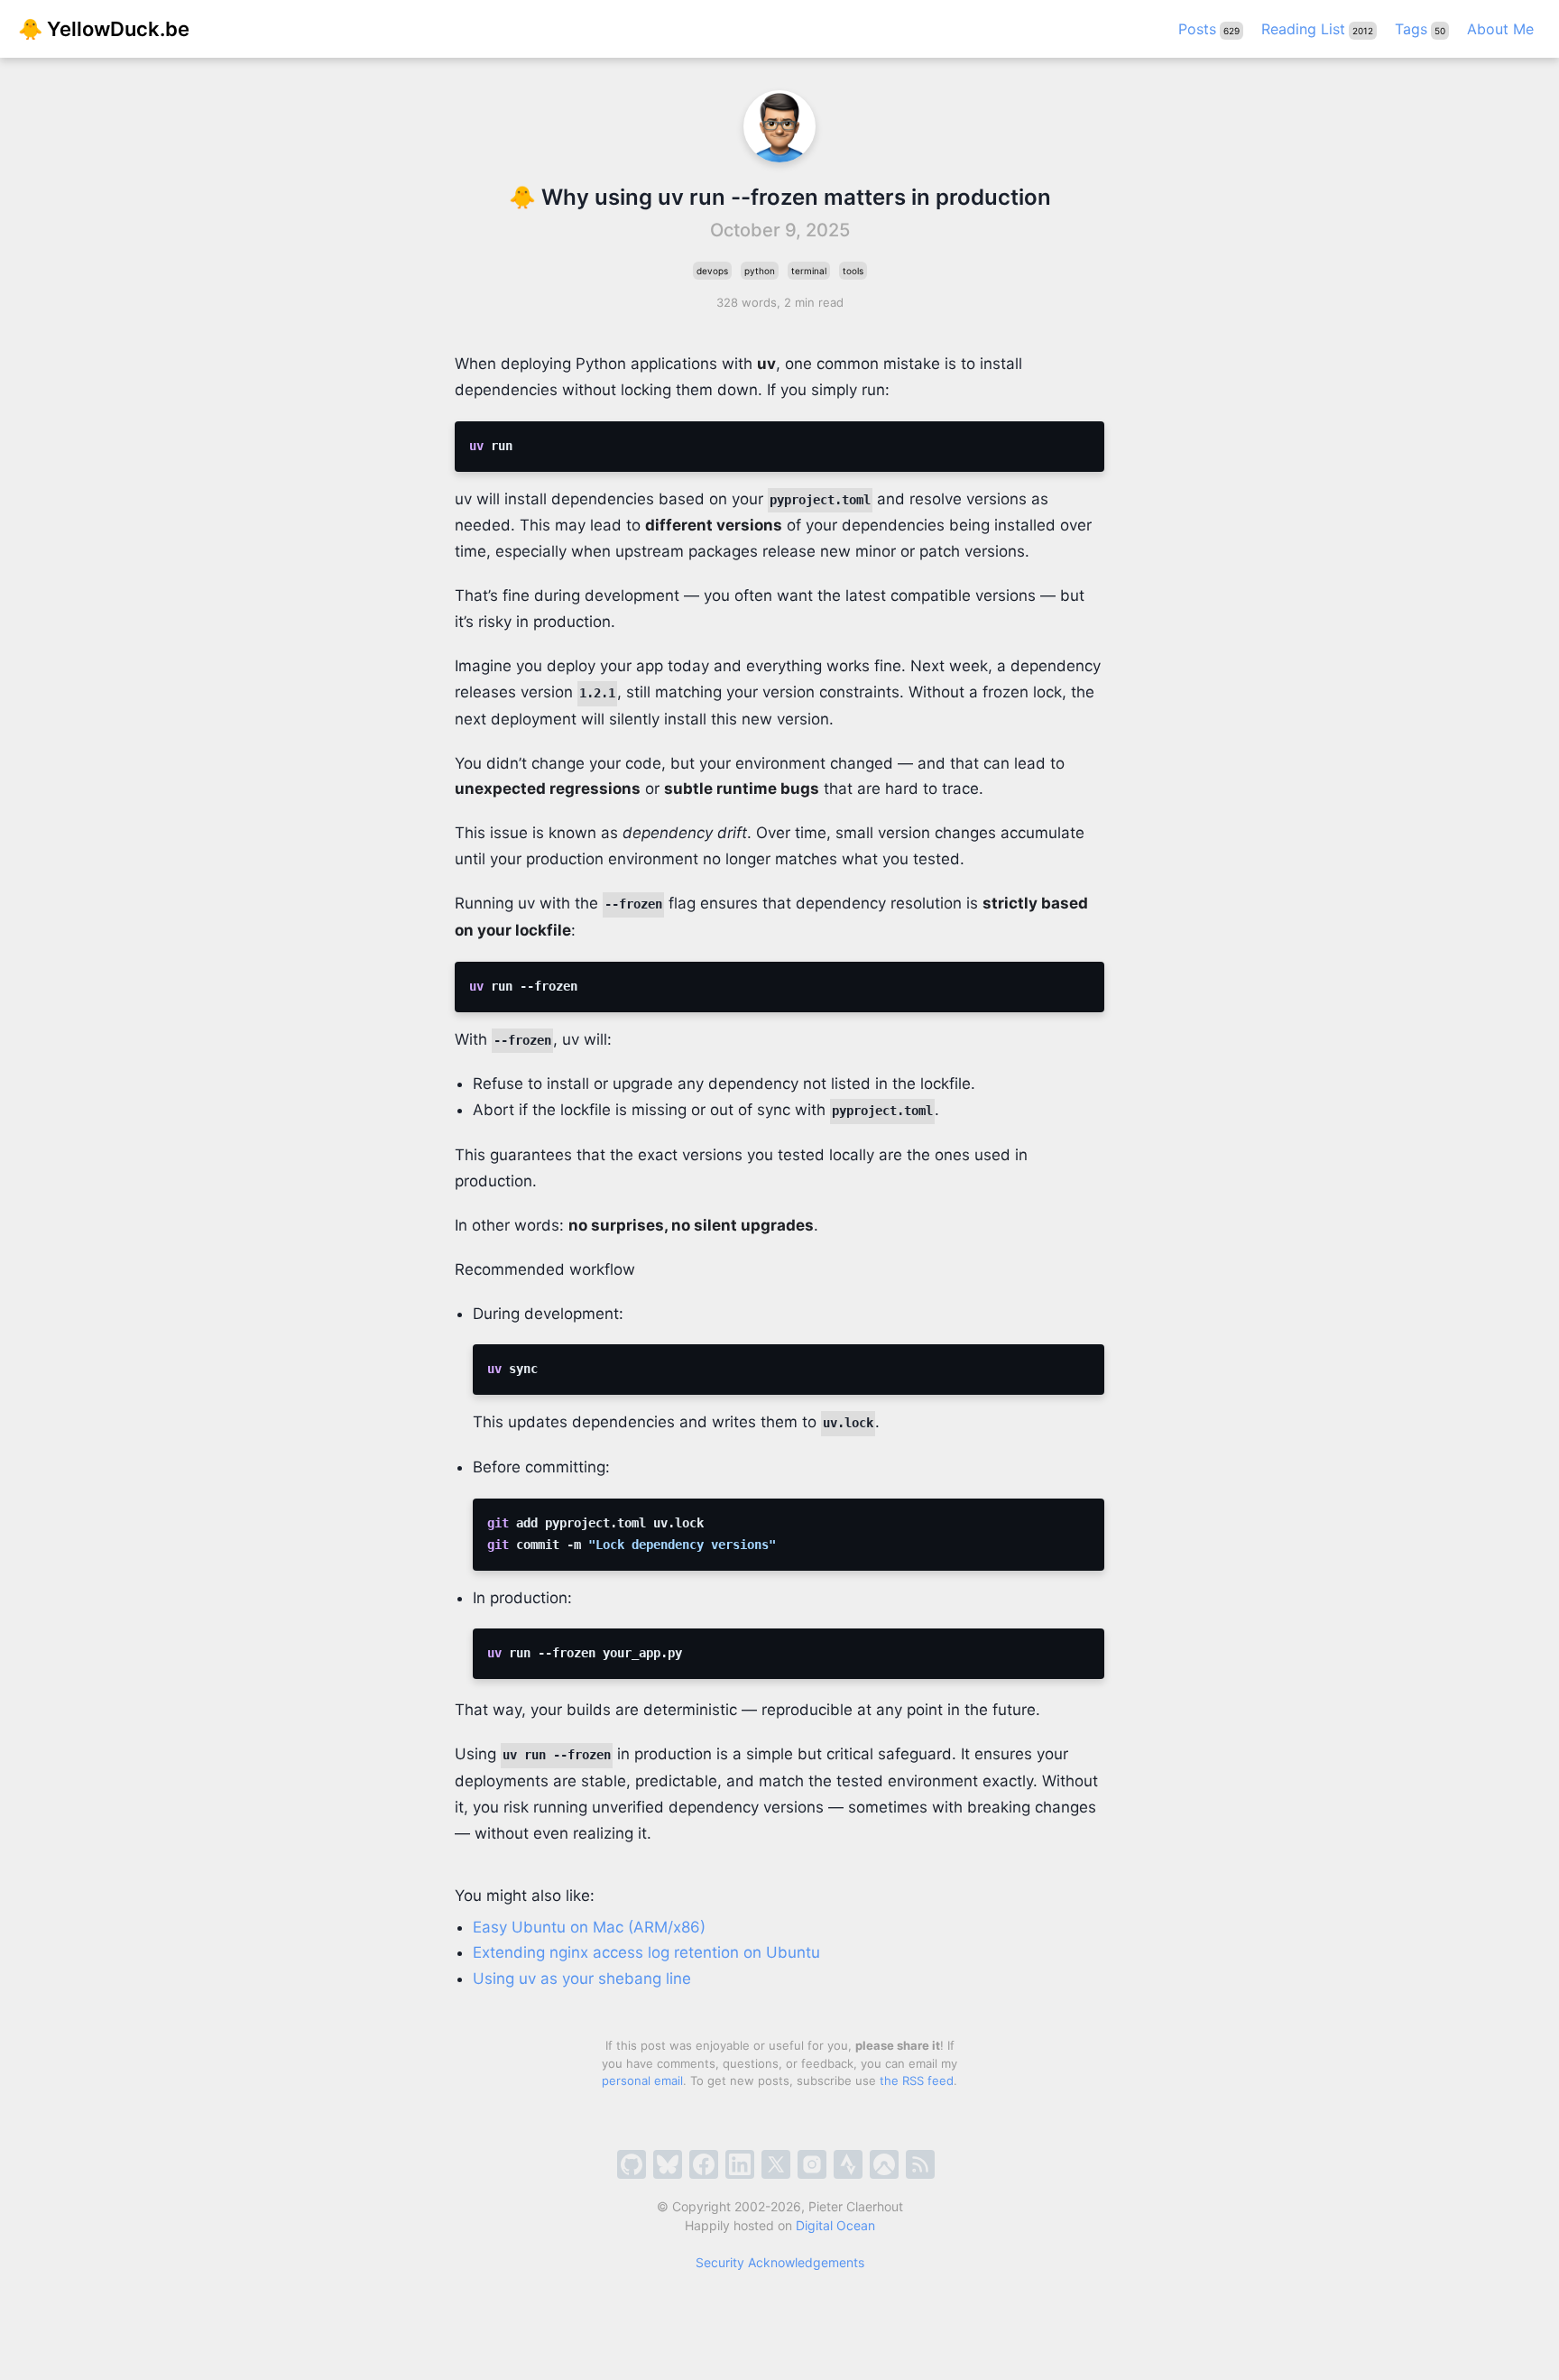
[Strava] (848, 2164)
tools (853, 271)
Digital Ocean (835, 2225)
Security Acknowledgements (780, 2262)
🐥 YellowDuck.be (104, 29)
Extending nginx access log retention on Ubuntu (646, 1952)
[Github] (632, 2164)
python (760, 271)
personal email (642, 2080)
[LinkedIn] (740, 2164)
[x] (776, 2164)
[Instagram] (812, 2164)
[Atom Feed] (920, 2164)
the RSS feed (917, 2080)
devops (712, 271)
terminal (809, 271)
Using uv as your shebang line (582, 1979)
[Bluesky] (668, 2164)
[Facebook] (704, 2164)
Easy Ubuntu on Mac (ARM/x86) (589, 1927)
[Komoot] (884, 2164)
